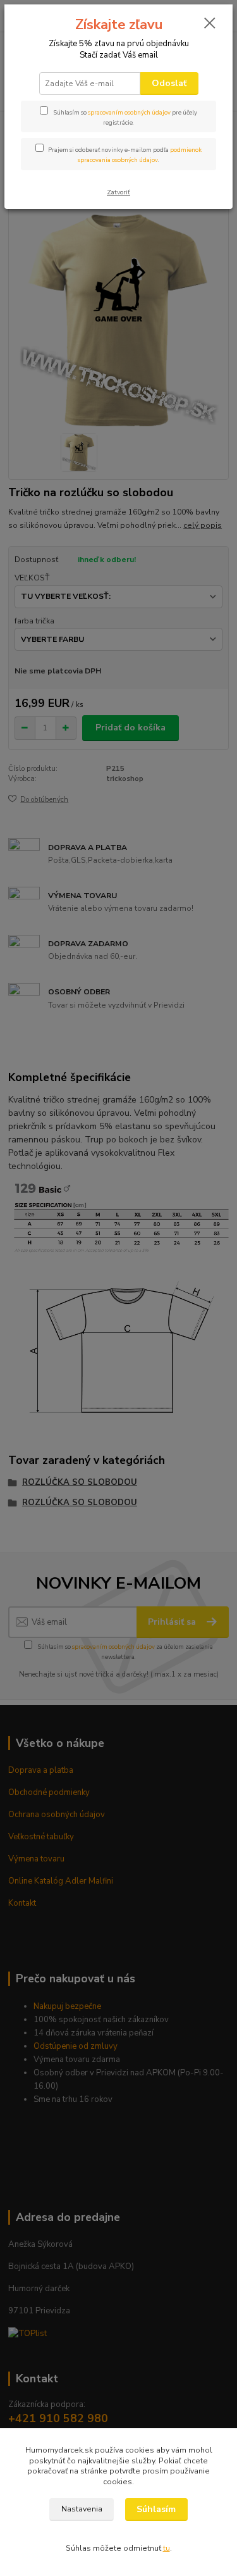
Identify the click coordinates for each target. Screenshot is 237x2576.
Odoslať (169, 83)
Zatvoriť (118, 192)
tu (167, 2548)
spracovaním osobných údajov (129, 112)
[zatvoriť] (210, 24)
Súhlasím (156, 2509)
